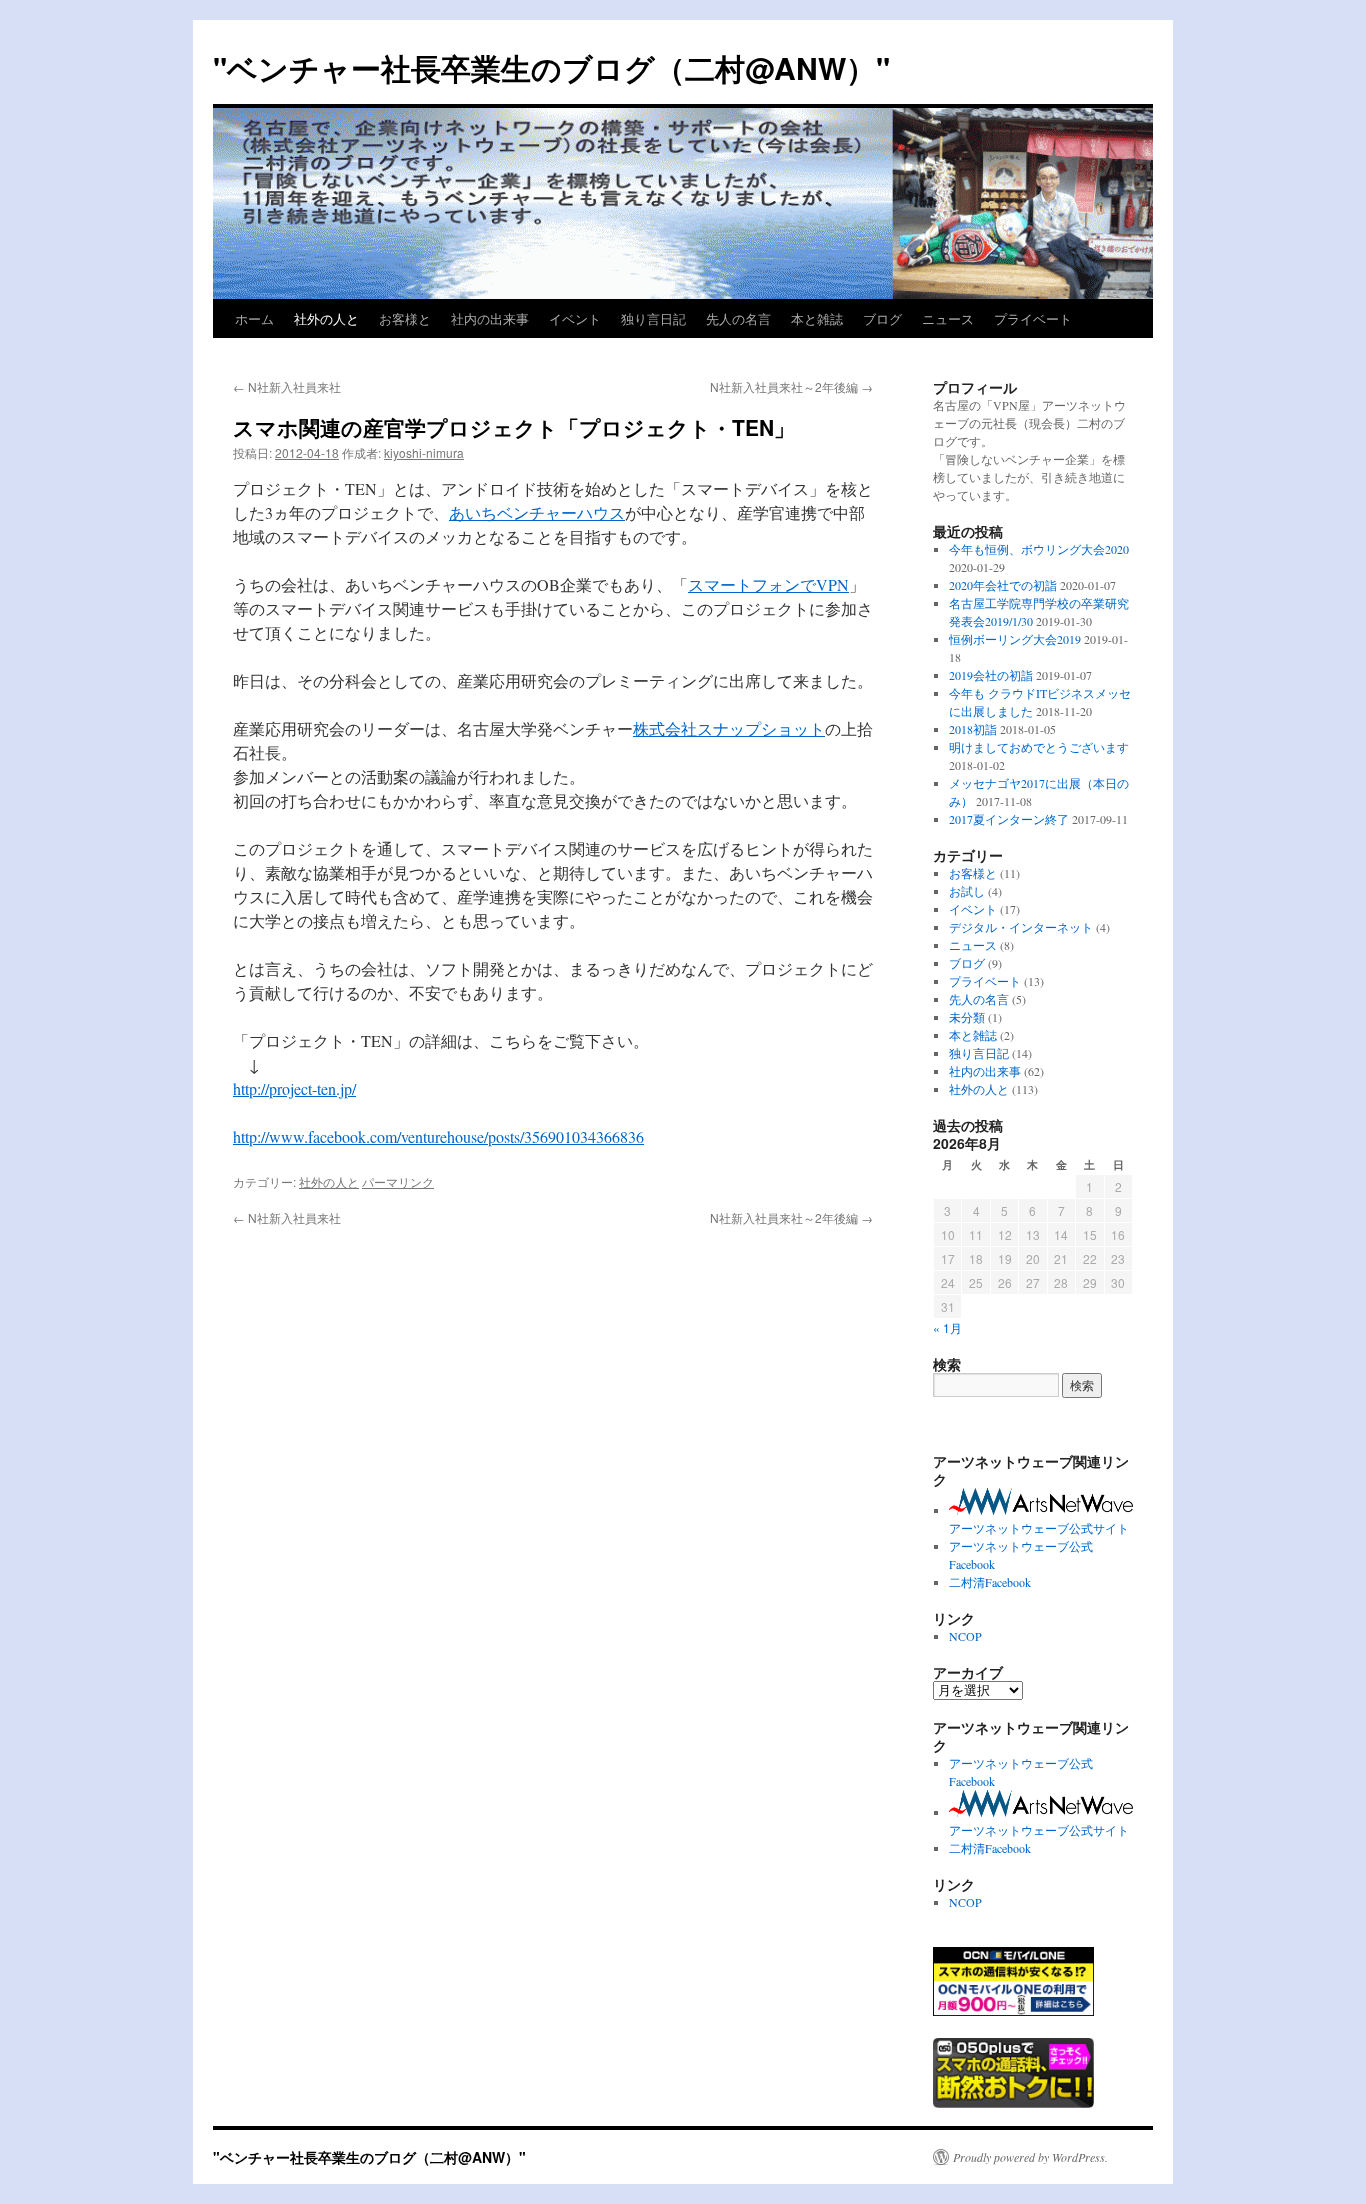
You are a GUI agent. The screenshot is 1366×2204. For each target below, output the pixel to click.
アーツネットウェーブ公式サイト (1039, 1528)
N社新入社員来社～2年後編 (791, 386)
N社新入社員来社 (287, 386)
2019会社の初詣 (991, 675)
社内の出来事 (490, 318)
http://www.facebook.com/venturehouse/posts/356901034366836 (438, 1136)
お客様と (405, 318)
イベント (575, 318)
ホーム (254, 318)
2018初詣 (973, 729)
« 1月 (947, 1327)
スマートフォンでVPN (768, 584)
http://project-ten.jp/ (294, 1088)
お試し (967, 891)
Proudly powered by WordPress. (1030, 2157)
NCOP (965, 1636)
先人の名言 (738, 318)
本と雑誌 (817, 318)
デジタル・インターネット (1021, 927)
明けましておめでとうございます (1039, 747)
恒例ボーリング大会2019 (1015, 639)
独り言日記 (653, 318)
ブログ (882, 318)
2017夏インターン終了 (1009, 819)
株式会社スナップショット (729, 728)
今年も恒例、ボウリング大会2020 (1039, 549)
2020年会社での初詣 (1003, 585)
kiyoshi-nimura (424, 452)
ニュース (948, 318)
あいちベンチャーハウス (537, 512)
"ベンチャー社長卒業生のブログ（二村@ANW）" (551, 67)
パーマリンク (398, 1181)
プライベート (1033, 318)
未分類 (967, 1017)
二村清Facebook (990, 1582)
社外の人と (326, 318)
